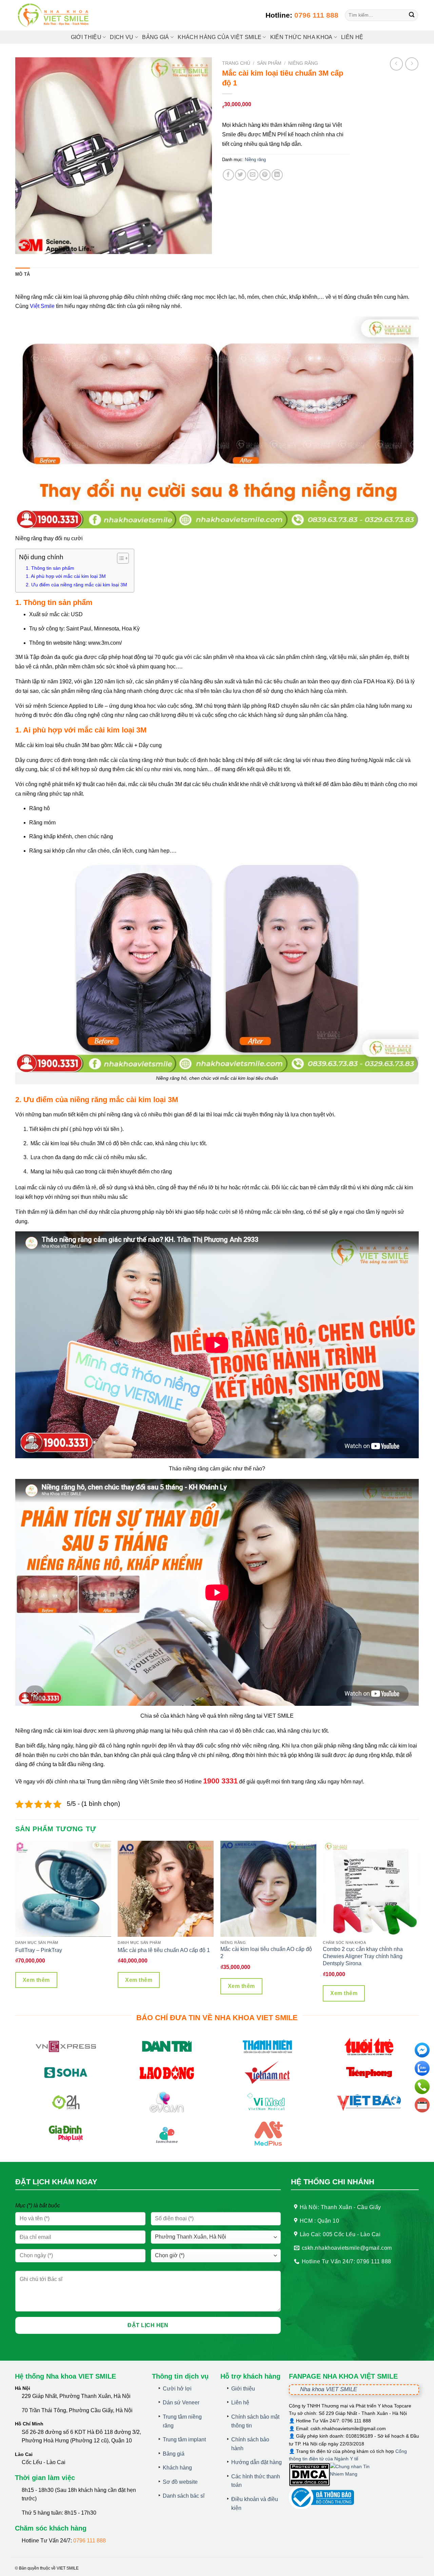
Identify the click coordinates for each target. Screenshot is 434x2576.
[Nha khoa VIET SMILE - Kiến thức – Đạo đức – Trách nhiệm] (54, 15)
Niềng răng (303, 63)
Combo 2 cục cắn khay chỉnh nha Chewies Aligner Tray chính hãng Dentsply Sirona (363, 1956)
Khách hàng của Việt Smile (220, 37)
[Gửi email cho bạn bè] (253, 175)
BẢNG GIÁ (156, 37)
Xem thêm (36, 1980)
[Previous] (16, 1924)
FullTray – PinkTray (39, 1950)
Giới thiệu (86, 37)
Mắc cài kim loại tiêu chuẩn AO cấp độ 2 (266, 1953)
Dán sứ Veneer (181, 2403)
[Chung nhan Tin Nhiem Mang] (355, 2474)
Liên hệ (352, 37)
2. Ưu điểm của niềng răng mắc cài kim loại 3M (76, 585)
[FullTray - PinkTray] (63, 1889)
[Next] (418, 1924)
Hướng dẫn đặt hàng (257, 2462)
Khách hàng (177, 2468)
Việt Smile (42, 306)
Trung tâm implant (184, 2440)
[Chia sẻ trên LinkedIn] (277, 175)
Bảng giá (174, 2454)
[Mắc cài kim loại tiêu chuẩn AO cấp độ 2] (268, 1889)
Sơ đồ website (180, 2482)
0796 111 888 (316, 15)
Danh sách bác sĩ (184, 2496)
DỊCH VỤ (122, 37)
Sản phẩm (269, 63)
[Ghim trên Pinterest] (265, 175)
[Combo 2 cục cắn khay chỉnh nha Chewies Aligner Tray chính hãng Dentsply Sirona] (371, 1889)
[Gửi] (412, 15)
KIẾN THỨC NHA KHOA (301, 37)
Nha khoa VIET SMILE (329, 2389)
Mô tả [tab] (23, 274)
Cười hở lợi (177, 2389)
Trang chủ (236, 63)
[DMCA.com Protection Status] (309, 2474)
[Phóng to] (24, 246)
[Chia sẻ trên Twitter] (241, 175)
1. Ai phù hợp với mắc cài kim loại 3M (66, 576)
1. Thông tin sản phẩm (50, 568)
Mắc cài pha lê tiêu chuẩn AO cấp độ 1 (164, 1950)
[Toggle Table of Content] (120, 558)
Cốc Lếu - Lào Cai (44, 2462)
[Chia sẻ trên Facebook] (228, 175)
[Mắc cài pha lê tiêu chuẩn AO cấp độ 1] (166, 1889)
